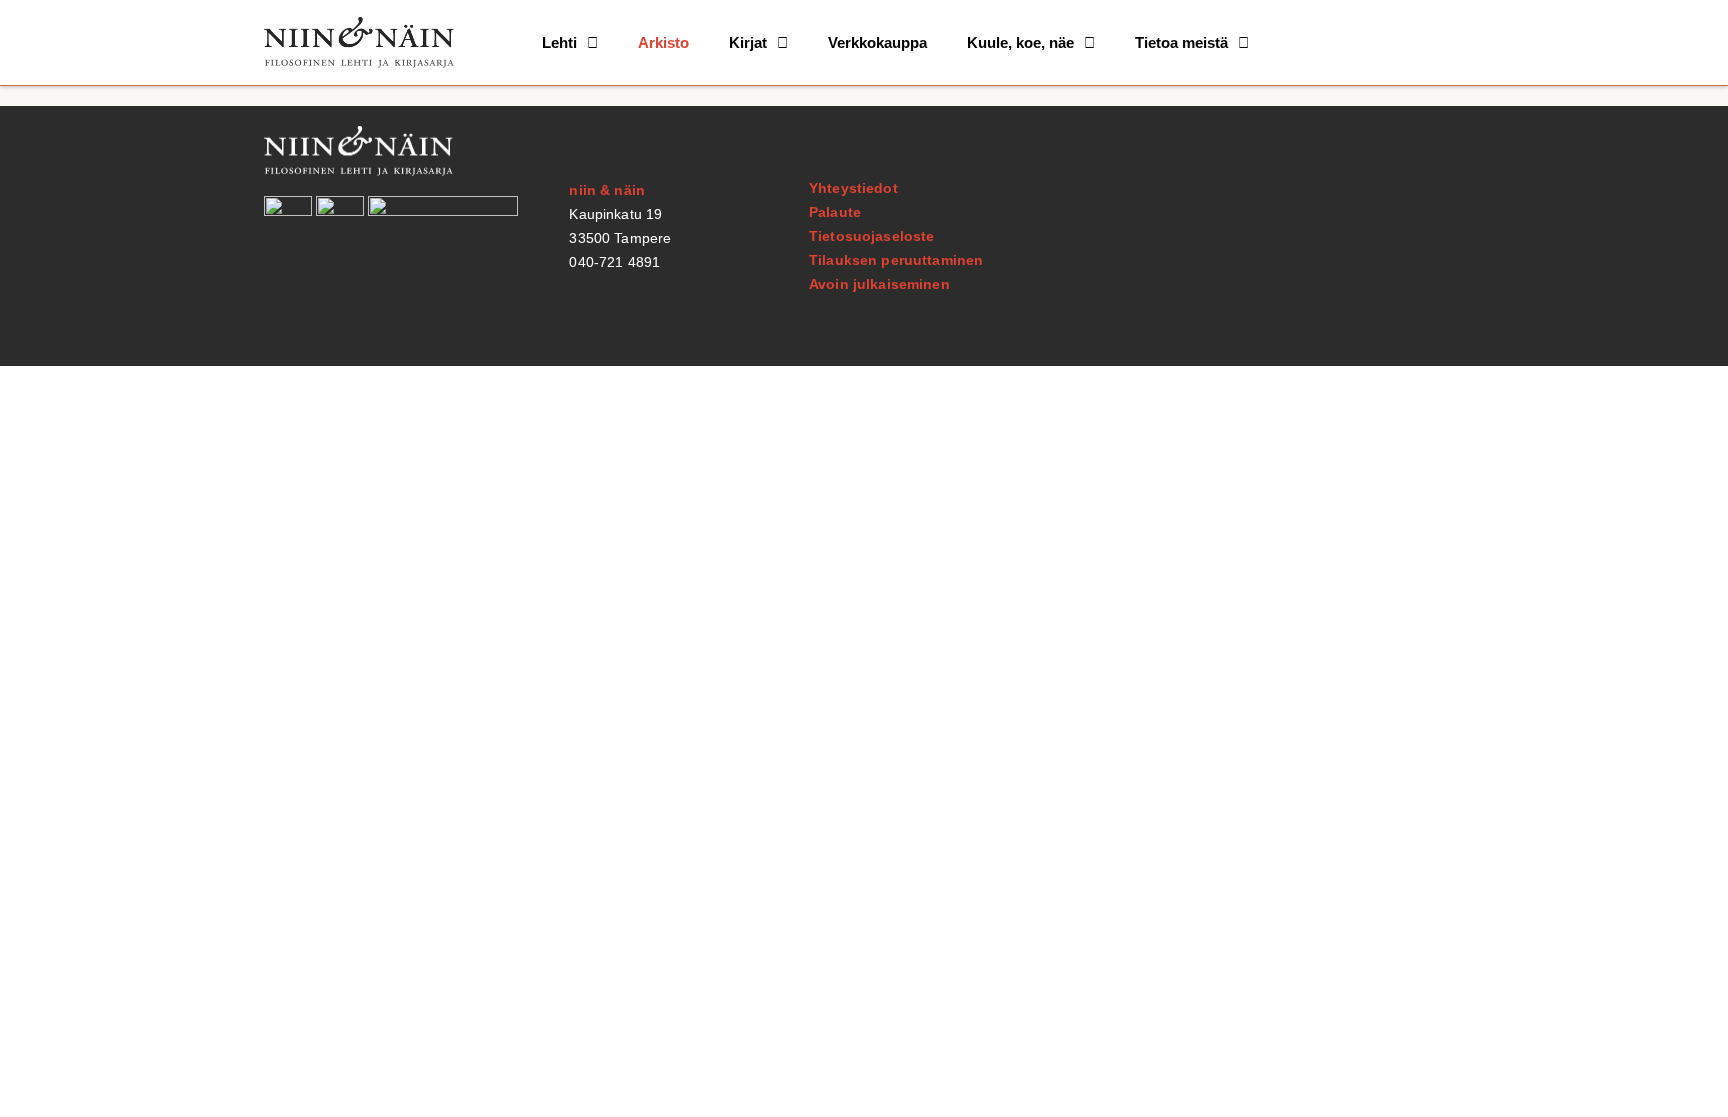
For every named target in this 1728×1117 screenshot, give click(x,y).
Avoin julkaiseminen (879, 284)
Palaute (835, 212)
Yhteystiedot (853, 188)
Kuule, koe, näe (1020, 42)
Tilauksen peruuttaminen (896, 260)
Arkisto (663, 42)
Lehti (559, 42)
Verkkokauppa (877, 42)
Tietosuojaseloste (871, 236)
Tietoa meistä (1181, 42)
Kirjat (748, 42)
